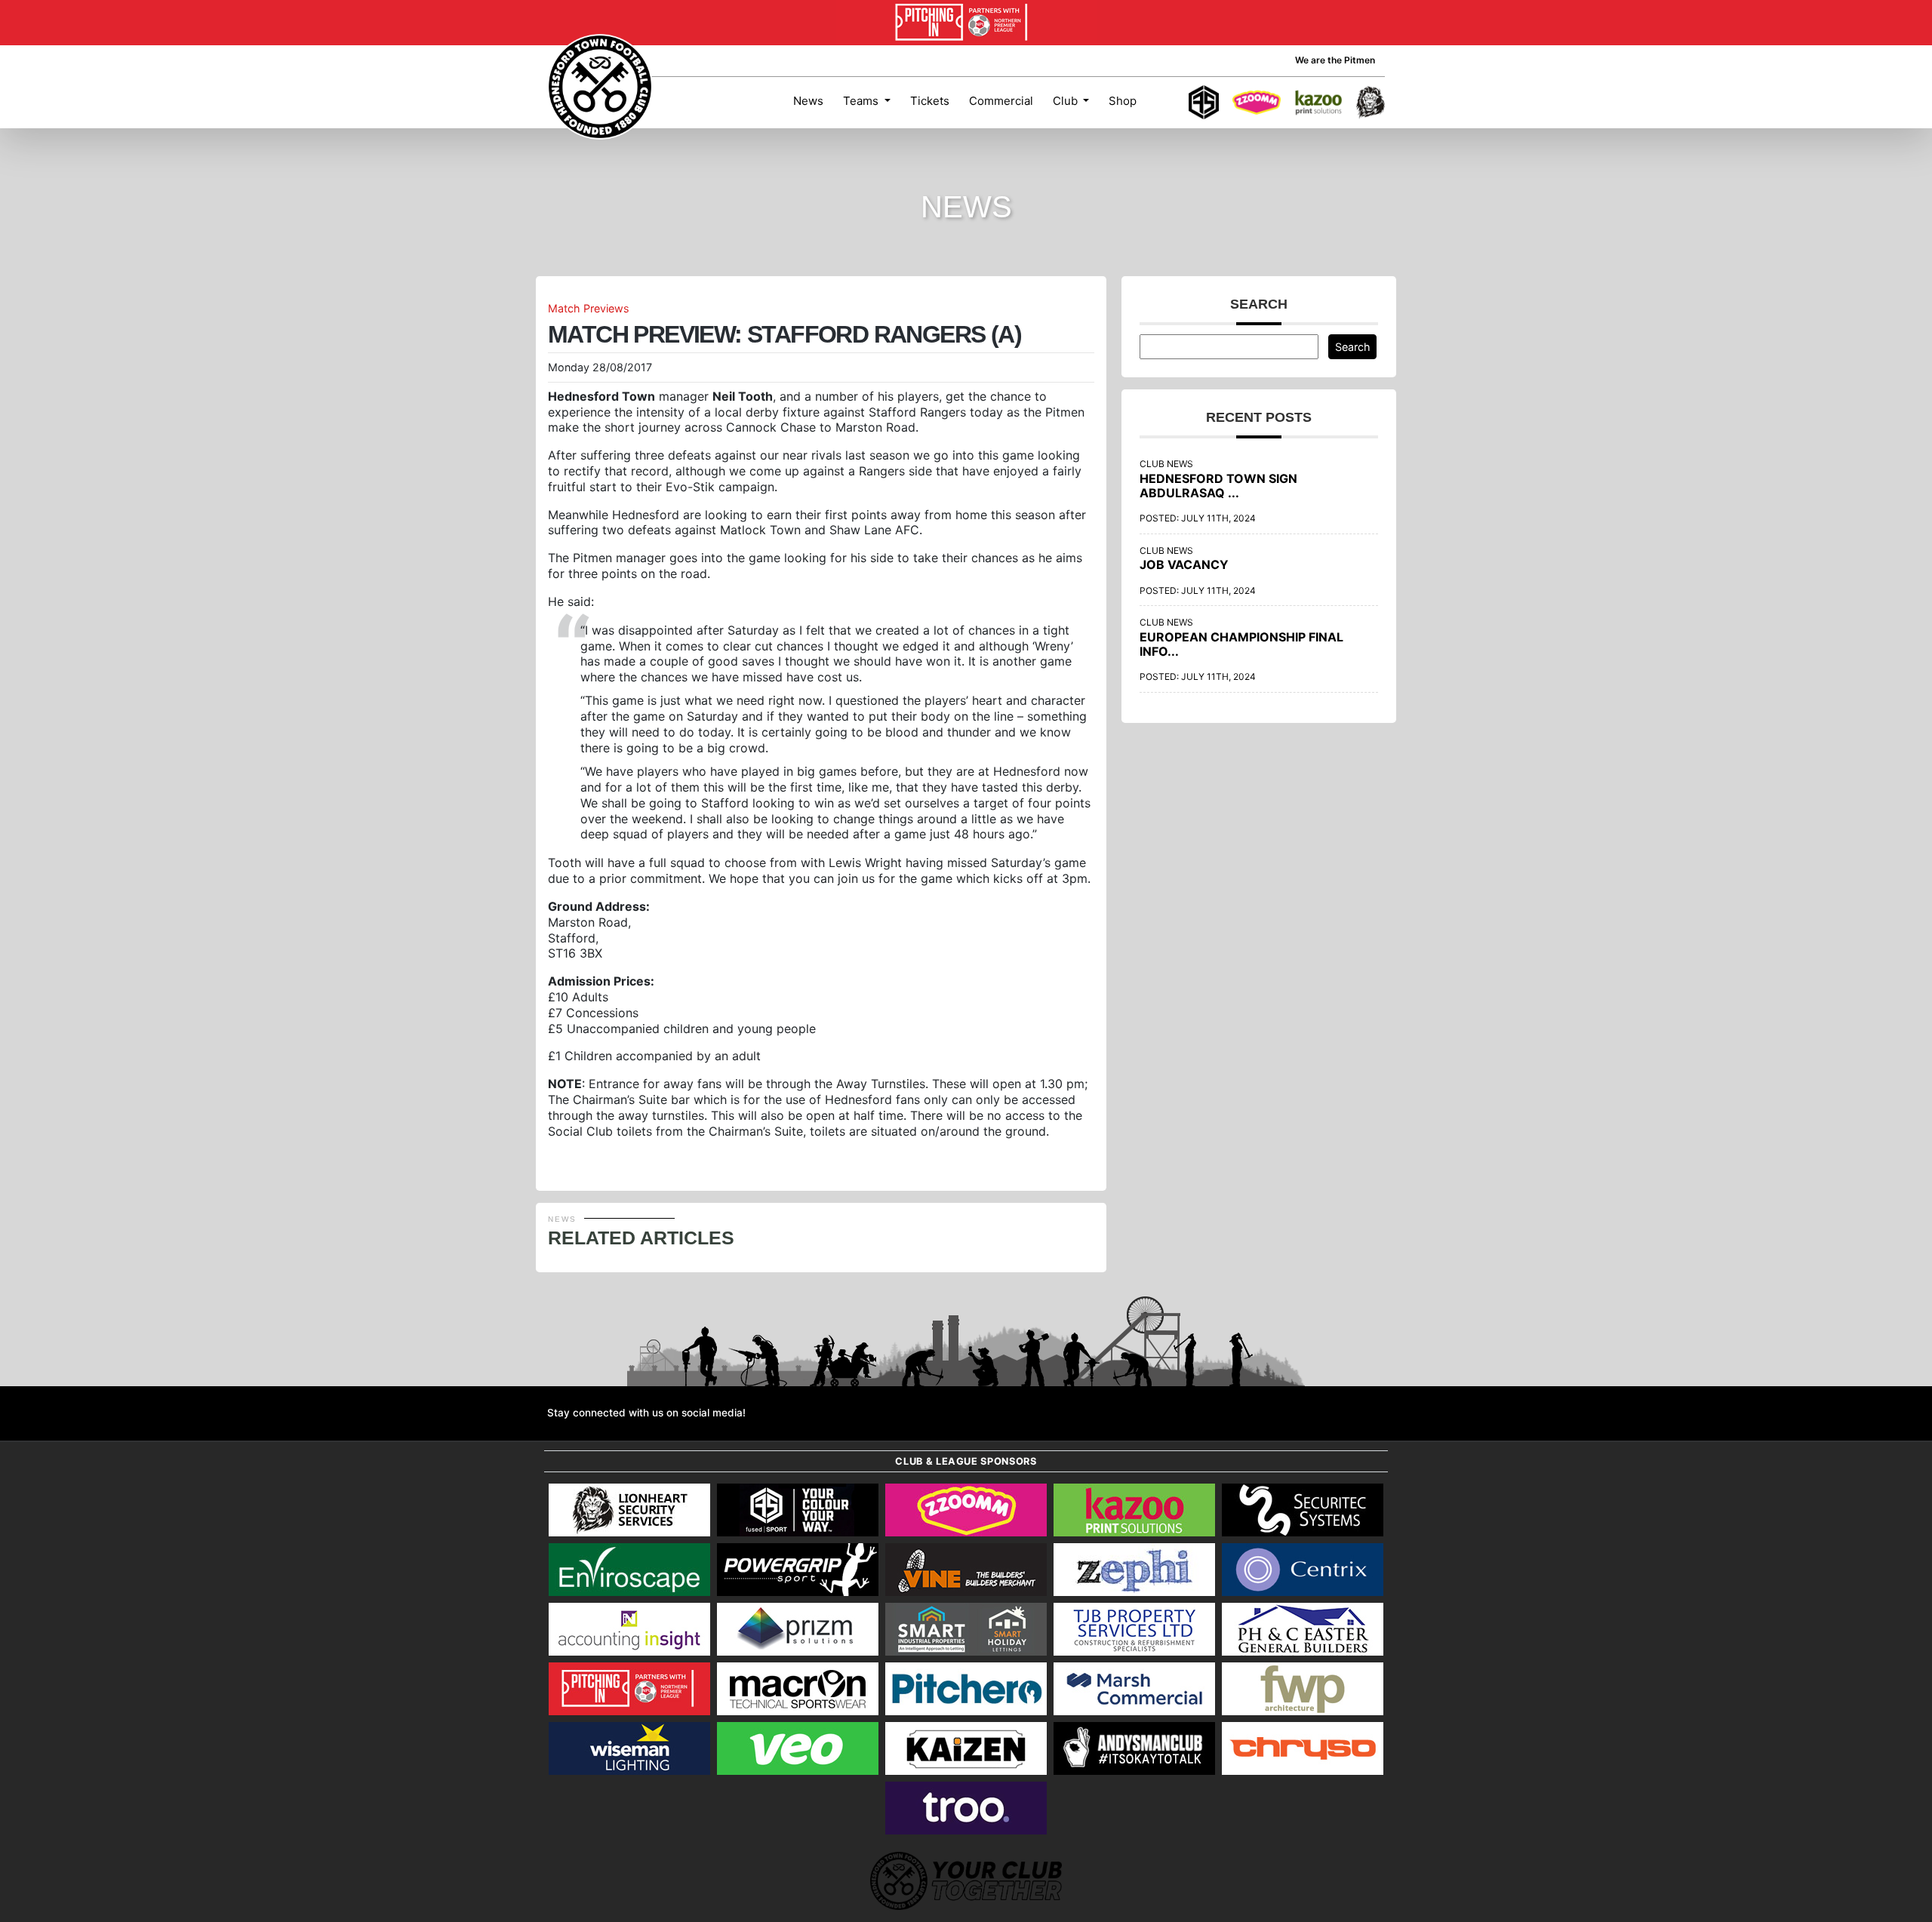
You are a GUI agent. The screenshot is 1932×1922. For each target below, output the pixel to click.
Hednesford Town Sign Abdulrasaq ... (1218, 486)
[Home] (600, 87)
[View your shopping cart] (1161, 103)
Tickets (930, 101)
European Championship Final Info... (1241, 644)
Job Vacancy (1184, 564)
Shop (1123, 101)
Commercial (1001, 101)
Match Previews (589, 308)
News (808, 101)
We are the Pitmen (1335, 60)
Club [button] (1067, 101)
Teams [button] (862, 101)
